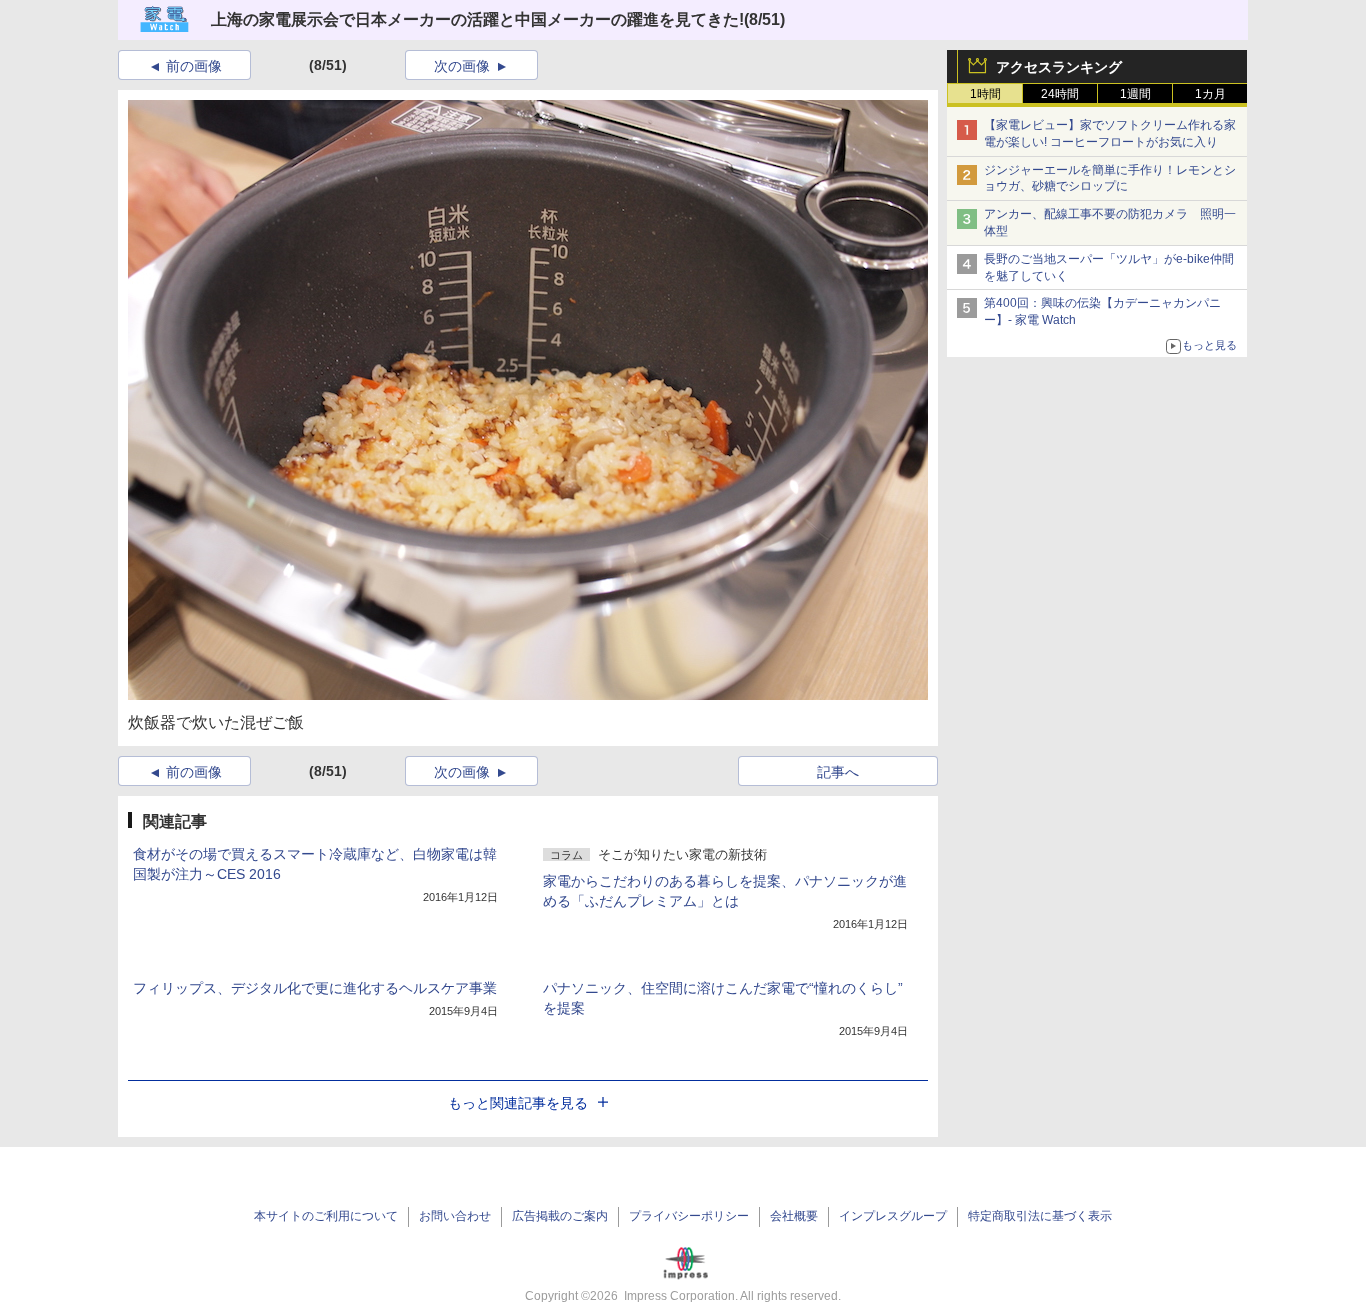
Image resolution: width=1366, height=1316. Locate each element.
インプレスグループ (893, 1216)
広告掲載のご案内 (560, 1216)
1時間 (985, 94)
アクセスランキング (1059, 67)
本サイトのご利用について (326, 1216)
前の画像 (194, 66)
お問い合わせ (455, 1216)
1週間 (1135, 94)
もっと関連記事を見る (518, 1103)
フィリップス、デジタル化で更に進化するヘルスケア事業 (315, 988)
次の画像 (462, 66)
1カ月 (1210, 94)
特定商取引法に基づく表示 (1040, 1216)
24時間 (1060, 94)
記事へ (838, 772)
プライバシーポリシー (689, 1216)
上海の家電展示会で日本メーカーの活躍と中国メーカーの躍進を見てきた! (477, 19)
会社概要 (794, 1216)
